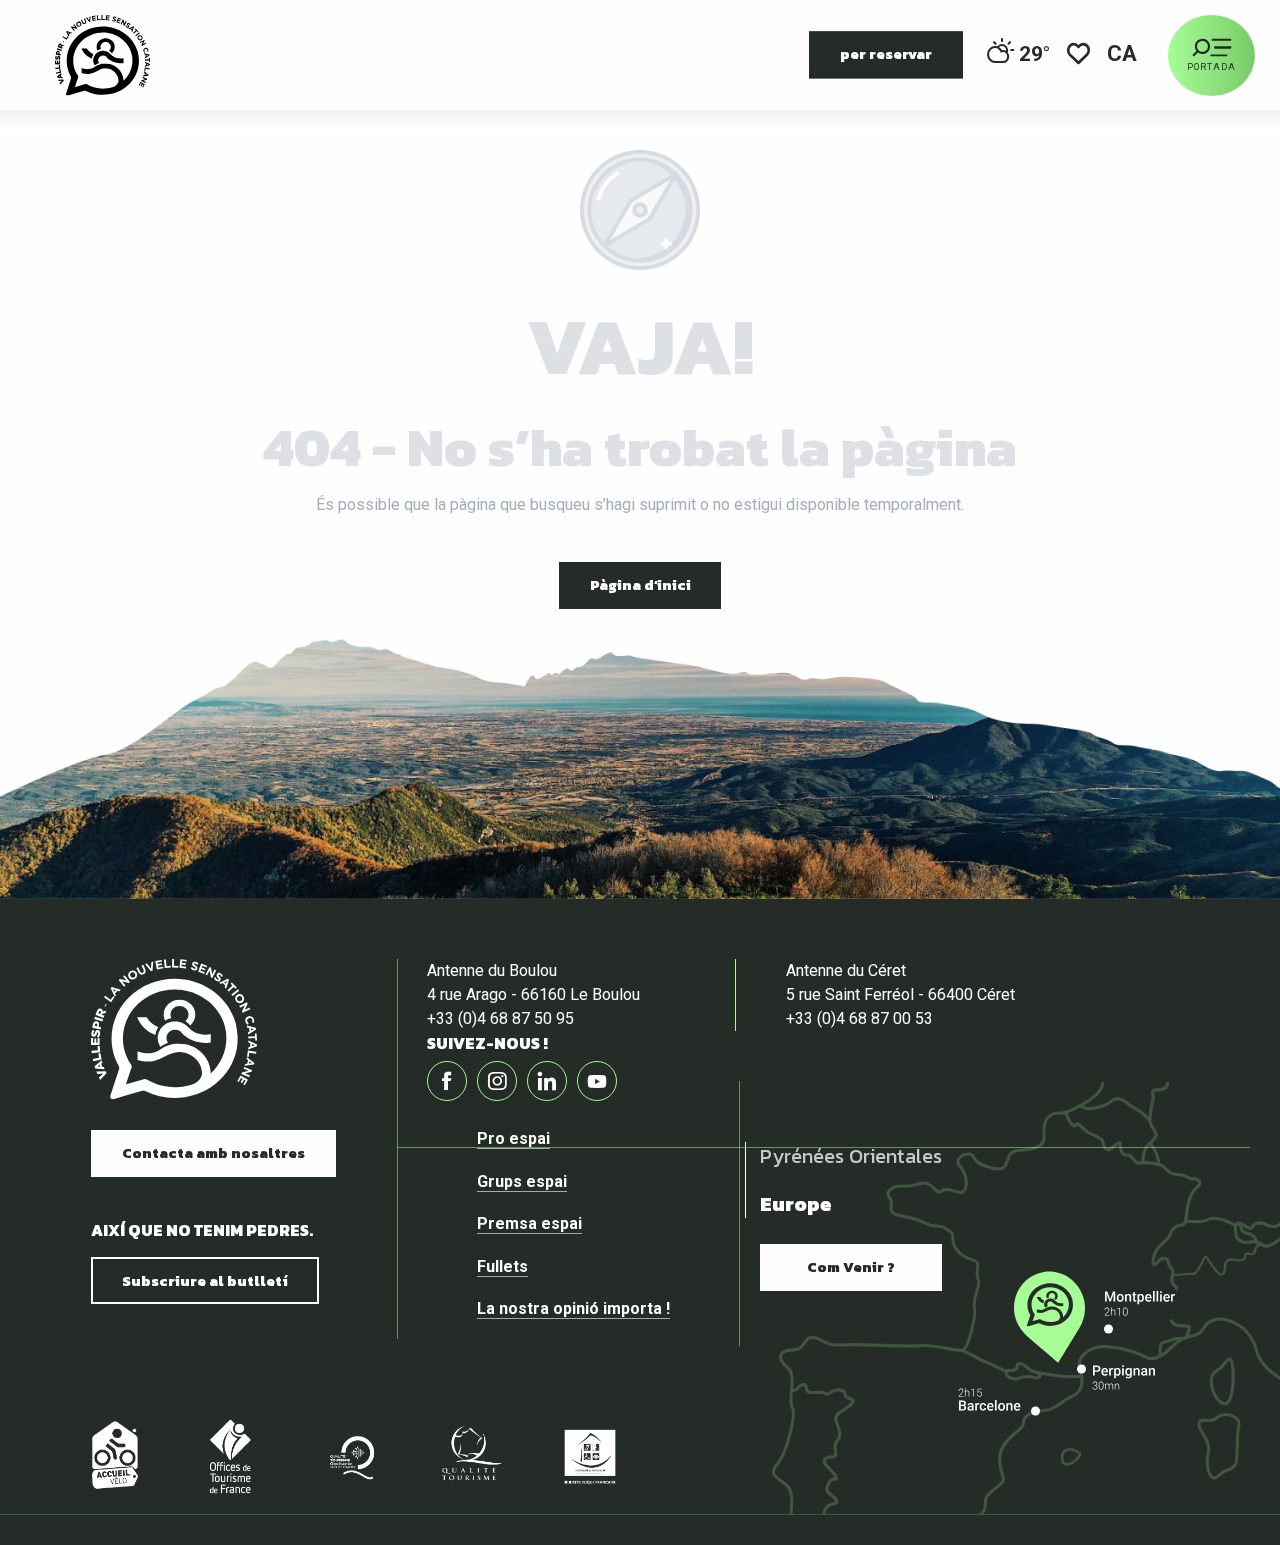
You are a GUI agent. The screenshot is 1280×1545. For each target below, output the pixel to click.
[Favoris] (1078, 55)
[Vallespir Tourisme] (102, 55)
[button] (1123, 55)
